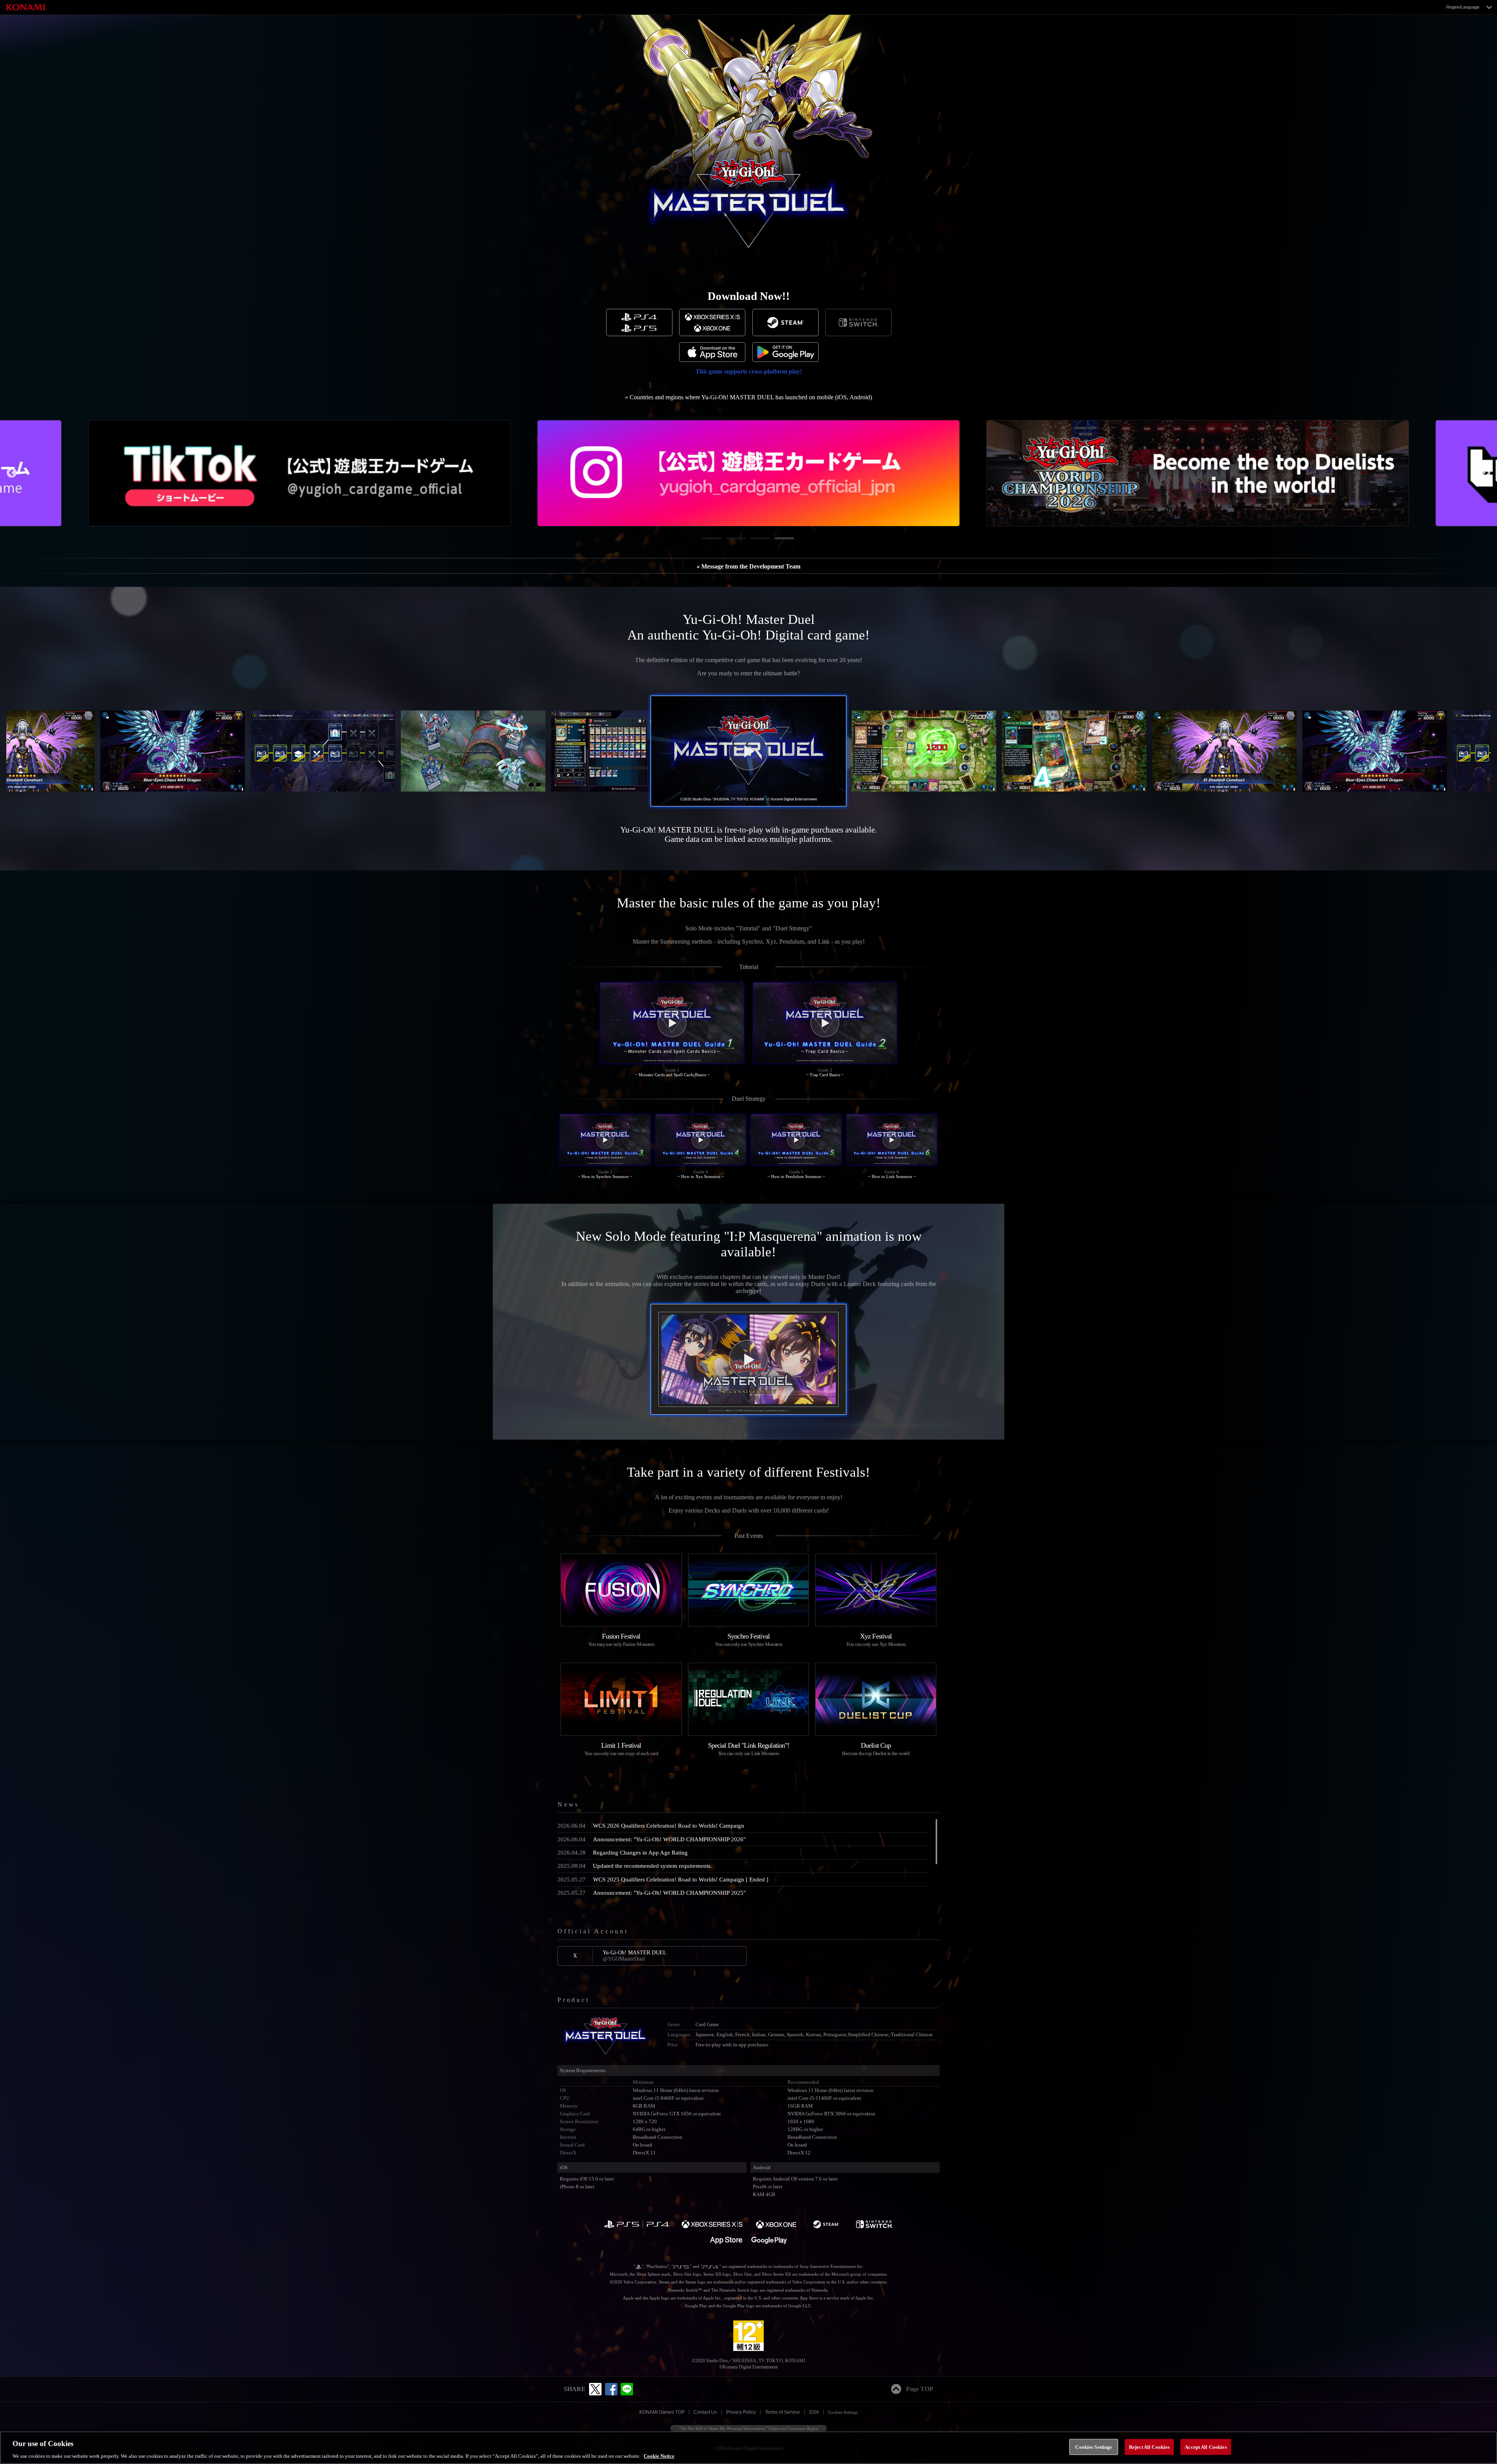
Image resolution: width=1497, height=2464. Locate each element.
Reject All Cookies (1149, 2447)
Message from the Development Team (751, 566)
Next (1485, 473)
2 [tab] (730, 541)
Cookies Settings (843, 2412)
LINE (627, 2389)
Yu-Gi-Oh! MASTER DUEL (635, 1956)
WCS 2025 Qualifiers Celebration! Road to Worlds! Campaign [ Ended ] (663, 1879)
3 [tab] (754, 541)
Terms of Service (782, 2412)
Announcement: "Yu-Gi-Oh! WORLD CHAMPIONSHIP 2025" (652, 1893)
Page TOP (920, 2389)
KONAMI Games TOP (662, 2412)
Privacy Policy (741, 2412)
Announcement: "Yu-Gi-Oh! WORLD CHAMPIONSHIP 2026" (652, 1839)
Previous (12, 473)
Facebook (611, 2389)
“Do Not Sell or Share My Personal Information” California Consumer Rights (749, 2429)
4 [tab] (779, 541)
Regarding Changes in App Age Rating (623, 1852)
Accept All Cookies (1206, 2447)
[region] (748, 2448)
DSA (814, 2412)
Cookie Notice (659, 2456)
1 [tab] (706, 541)
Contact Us (705, 2412)
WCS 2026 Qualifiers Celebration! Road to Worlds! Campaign (651, 1825)
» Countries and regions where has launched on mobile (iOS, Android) (748, 397)
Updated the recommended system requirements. (635, 1866)
